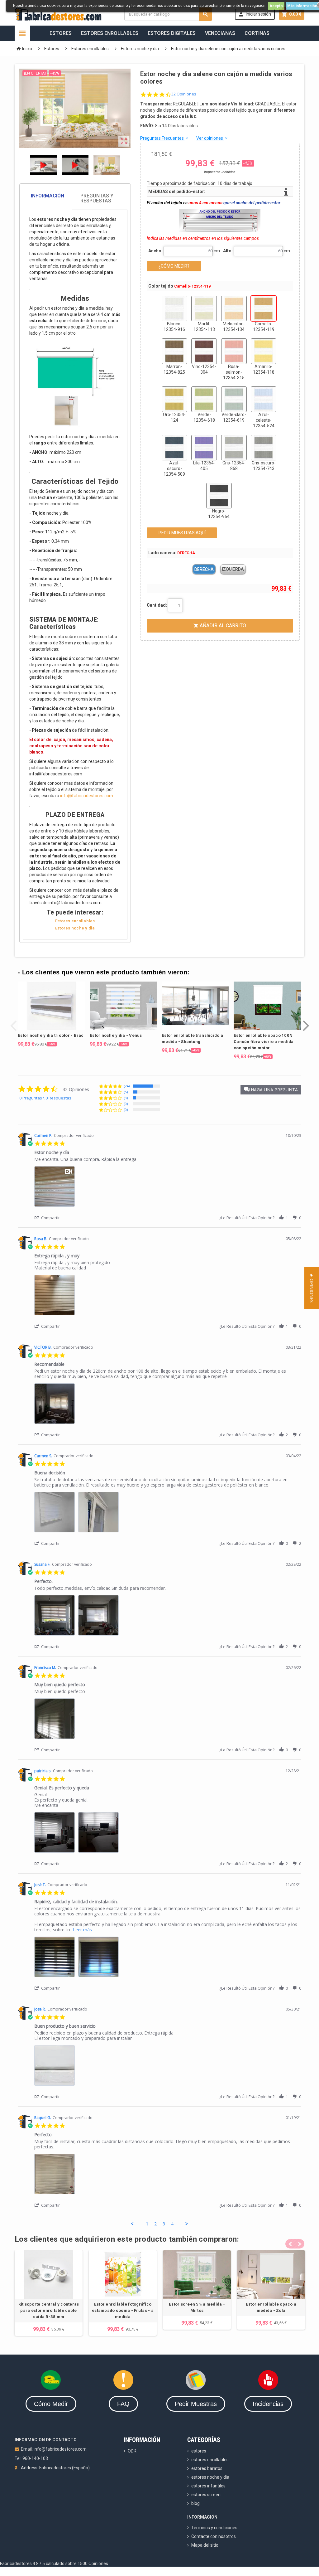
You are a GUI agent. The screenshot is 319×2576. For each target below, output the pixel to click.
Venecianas (220, 33)
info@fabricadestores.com (87, 796)
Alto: (228, 251)
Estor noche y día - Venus (116, 1035)
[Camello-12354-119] (264, 308)
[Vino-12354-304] (204, 351)
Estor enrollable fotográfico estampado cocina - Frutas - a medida (123, 2310)
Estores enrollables (75, 921)
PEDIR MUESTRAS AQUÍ (182, 533)
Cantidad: (157, 605)
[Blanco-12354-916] (174, 308)
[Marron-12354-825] (174, 351)
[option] (52, 1014)
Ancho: (155, 251)
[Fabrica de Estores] (58, 14)
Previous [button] (13, 1021)
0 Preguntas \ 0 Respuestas (45, 1098)
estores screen (206, 2495)
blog (195, 2503)
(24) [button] (127, 1086)
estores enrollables (210, 2460)
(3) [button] (126, 1098)
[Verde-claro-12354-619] (234, 399)
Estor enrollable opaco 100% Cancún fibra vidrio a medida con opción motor (264, 1042)
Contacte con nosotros (214, 2536)
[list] (168, 1188)
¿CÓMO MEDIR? (174, 266)
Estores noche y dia (75, 928)
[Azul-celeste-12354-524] (264, 399)
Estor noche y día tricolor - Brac (51, 1035)
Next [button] (306, 1021)
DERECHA (204, 569)
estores (199, 2451)
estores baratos (207, 2468)
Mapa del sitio (205, 2545)
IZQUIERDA (233, 569)
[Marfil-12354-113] (204, 308)
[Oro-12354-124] (174, 399)
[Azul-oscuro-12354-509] (174, 448)
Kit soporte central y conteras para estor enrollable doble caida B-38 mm (49, 2310)
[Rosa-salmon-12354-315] (234, 351)
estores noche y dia (210, 2477)
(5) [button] (126, 1092)
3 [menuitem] (164, 2224)
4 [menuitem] (172, 2224)
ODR (132, 2451)
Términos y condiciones (214, 2528)
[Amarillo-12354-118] (264, 351)
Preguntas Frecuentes (165, 138)
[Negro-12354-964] (219, 496)
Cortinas (257, 33)
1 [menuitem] (147, 2224)
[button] (271, 1090)
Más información (302, 6)
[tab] (75, 198)
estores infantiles (208, 2486)
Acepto (276, 6)
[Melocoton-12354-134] (234, 308)
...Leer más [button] (81, 1930)
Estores (61, 33)
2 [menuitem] (155, 2224)
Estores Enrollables (110, 33)
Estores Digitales (172, 33)
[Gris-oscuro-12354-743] (264, 448)
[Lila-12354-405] (204, 448)
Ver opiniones (212, 138)
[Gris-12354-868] (234, 448)
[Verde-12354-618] (204, 399)
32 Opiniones (184, 94)
